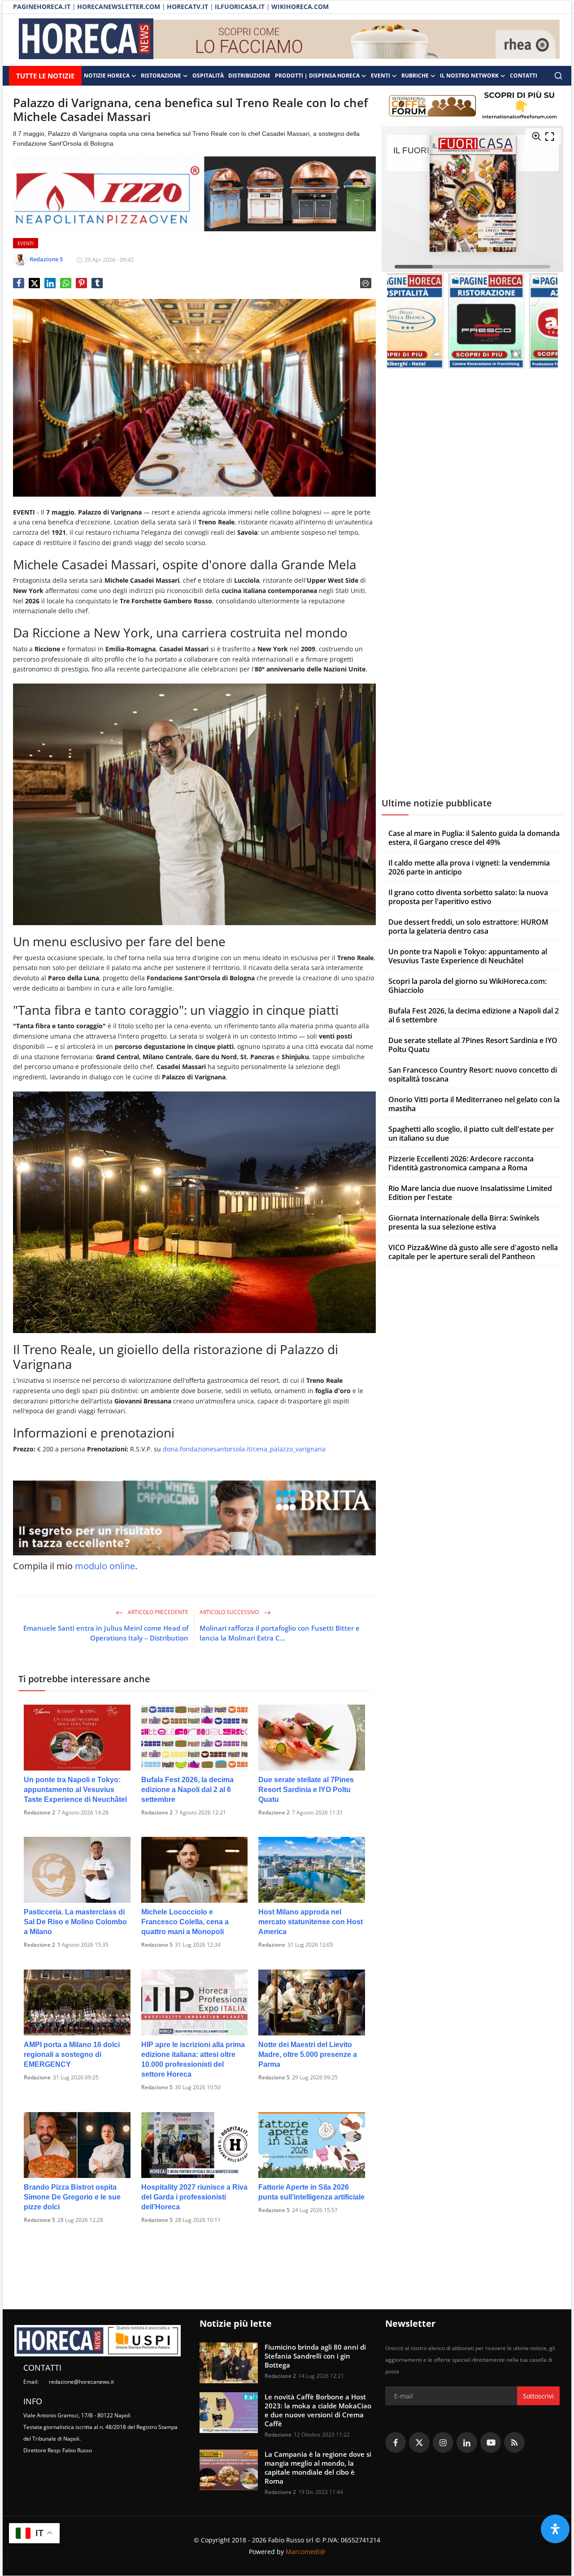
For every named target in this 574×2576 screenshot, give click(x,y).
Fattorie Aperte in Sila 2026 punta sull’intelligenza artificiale (311, 2192)
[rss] (514, 2442)
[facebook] (396, 2442)
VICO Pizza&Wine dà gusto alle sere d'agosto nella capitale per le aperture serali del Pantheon (473, 1252)
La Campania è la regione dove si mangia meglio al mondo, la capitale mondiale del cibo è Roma (318, 2468)
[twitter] (419, 2442)
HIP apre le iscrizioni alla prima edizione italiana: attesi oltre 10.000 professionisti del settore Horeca (193, 2059)
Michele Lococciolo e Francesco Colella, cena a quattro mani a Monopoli (185, 1922)
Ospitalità (208, 76)
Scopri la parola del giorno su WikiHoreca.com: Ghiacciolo (467, 986)
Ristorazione (161, 76)
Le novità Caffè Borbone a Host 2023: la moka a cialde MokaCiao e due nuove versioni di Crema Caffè (318, 2410)
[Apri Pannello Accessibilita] (555, 2529)
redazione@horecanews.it (81, 2382)
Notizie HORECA (107, 76)
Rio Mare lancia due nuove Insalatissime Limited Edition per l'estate (470, 1193)
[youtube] (491, 2442)
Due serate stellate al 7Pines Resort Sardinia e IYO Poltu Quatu (306, 1790)
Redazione (272, 1945)
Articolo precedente (157, 1612)
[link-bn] (357, 40)
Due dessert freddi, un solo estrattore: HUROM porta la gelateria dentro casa (468, 926)
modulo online (105, 1566)
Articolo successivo (230, 1612)
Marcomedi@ (306, 2552)
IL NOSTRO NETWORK (469, 76)
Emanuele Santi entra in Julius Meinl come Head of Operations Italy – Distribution (106, 1633)
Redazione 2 (39, 1812)
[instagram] (443, 2442)
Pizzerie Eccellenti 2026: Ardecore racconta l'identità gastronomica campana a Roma (461, 1163)
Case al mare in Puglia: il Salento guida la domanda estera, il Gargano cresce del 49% (474, 838)
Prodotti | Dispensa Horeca (317, 76)
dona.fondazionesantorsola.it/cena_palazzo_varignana (244, 1449)
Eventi (380, 76)
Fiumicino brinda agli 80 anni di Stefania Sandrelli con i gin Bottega (315, 2356)
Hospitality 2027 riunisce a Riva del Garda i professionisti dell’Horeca (194, 2197)
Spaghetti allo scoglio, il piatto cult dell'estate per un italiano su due (471, 1134)
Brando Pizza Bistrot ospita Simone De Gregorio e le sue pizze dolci (72, 2197)
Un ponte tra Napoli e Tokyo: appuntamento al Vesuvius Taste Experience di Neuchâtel (75, 1790)
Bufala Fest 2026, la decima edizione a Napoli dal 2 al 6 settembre (187, 1790)
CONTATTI (524, 76)
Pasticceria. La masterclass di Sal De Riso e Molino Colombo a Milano (75, 1922)
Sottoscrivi (538, 2396)
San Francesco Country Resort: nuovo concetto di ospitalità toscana (473, 1074)
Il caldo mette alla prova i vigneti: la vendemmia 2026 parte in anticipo (469, 867)
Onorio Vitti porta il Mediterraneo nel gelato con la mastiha (474, 1104)
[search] (558, 76)
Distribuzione (249, 76)
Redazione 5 (157, 1945)
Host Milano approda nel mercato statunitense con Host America (311, 1922)
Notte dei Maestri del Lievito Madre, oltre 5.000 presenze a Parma (308, 2054)
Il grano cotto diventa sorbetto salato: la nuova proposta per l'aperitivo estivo (468, 897)
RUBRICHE (415, 76)
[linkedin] (467, 2442)
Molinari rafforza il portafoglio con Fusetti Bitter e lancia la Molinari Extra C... (280, 1633)
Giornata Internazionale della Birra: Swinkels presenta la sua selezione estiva (464, 1222)
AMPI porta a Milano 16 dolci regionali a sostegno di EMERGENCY (72, 2054)
